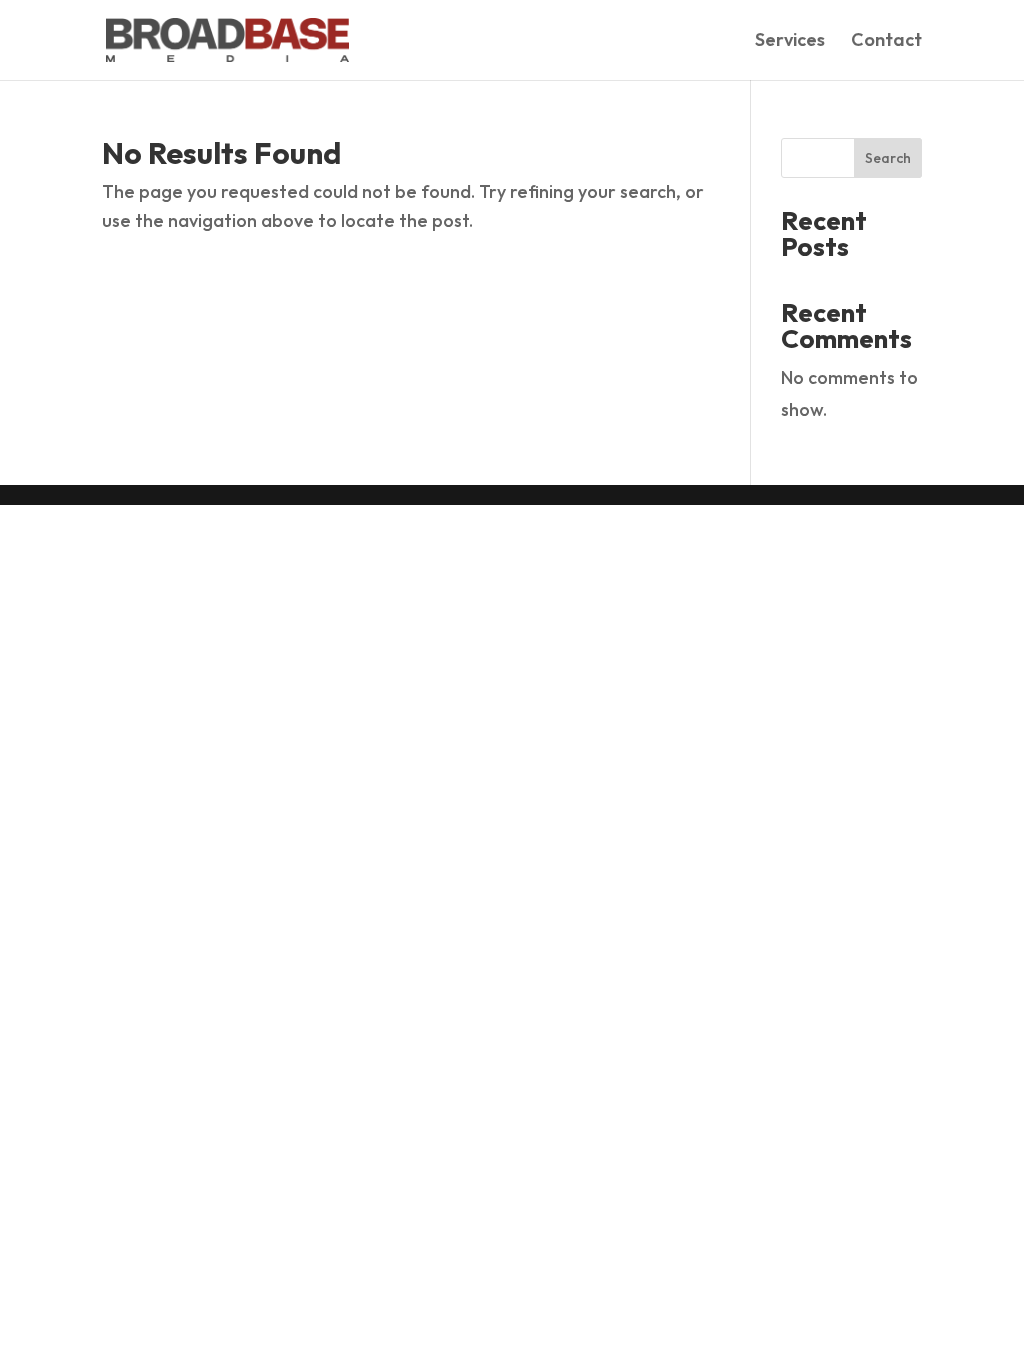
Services (790, 42)
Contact (886, 42)
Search (888, 158)
